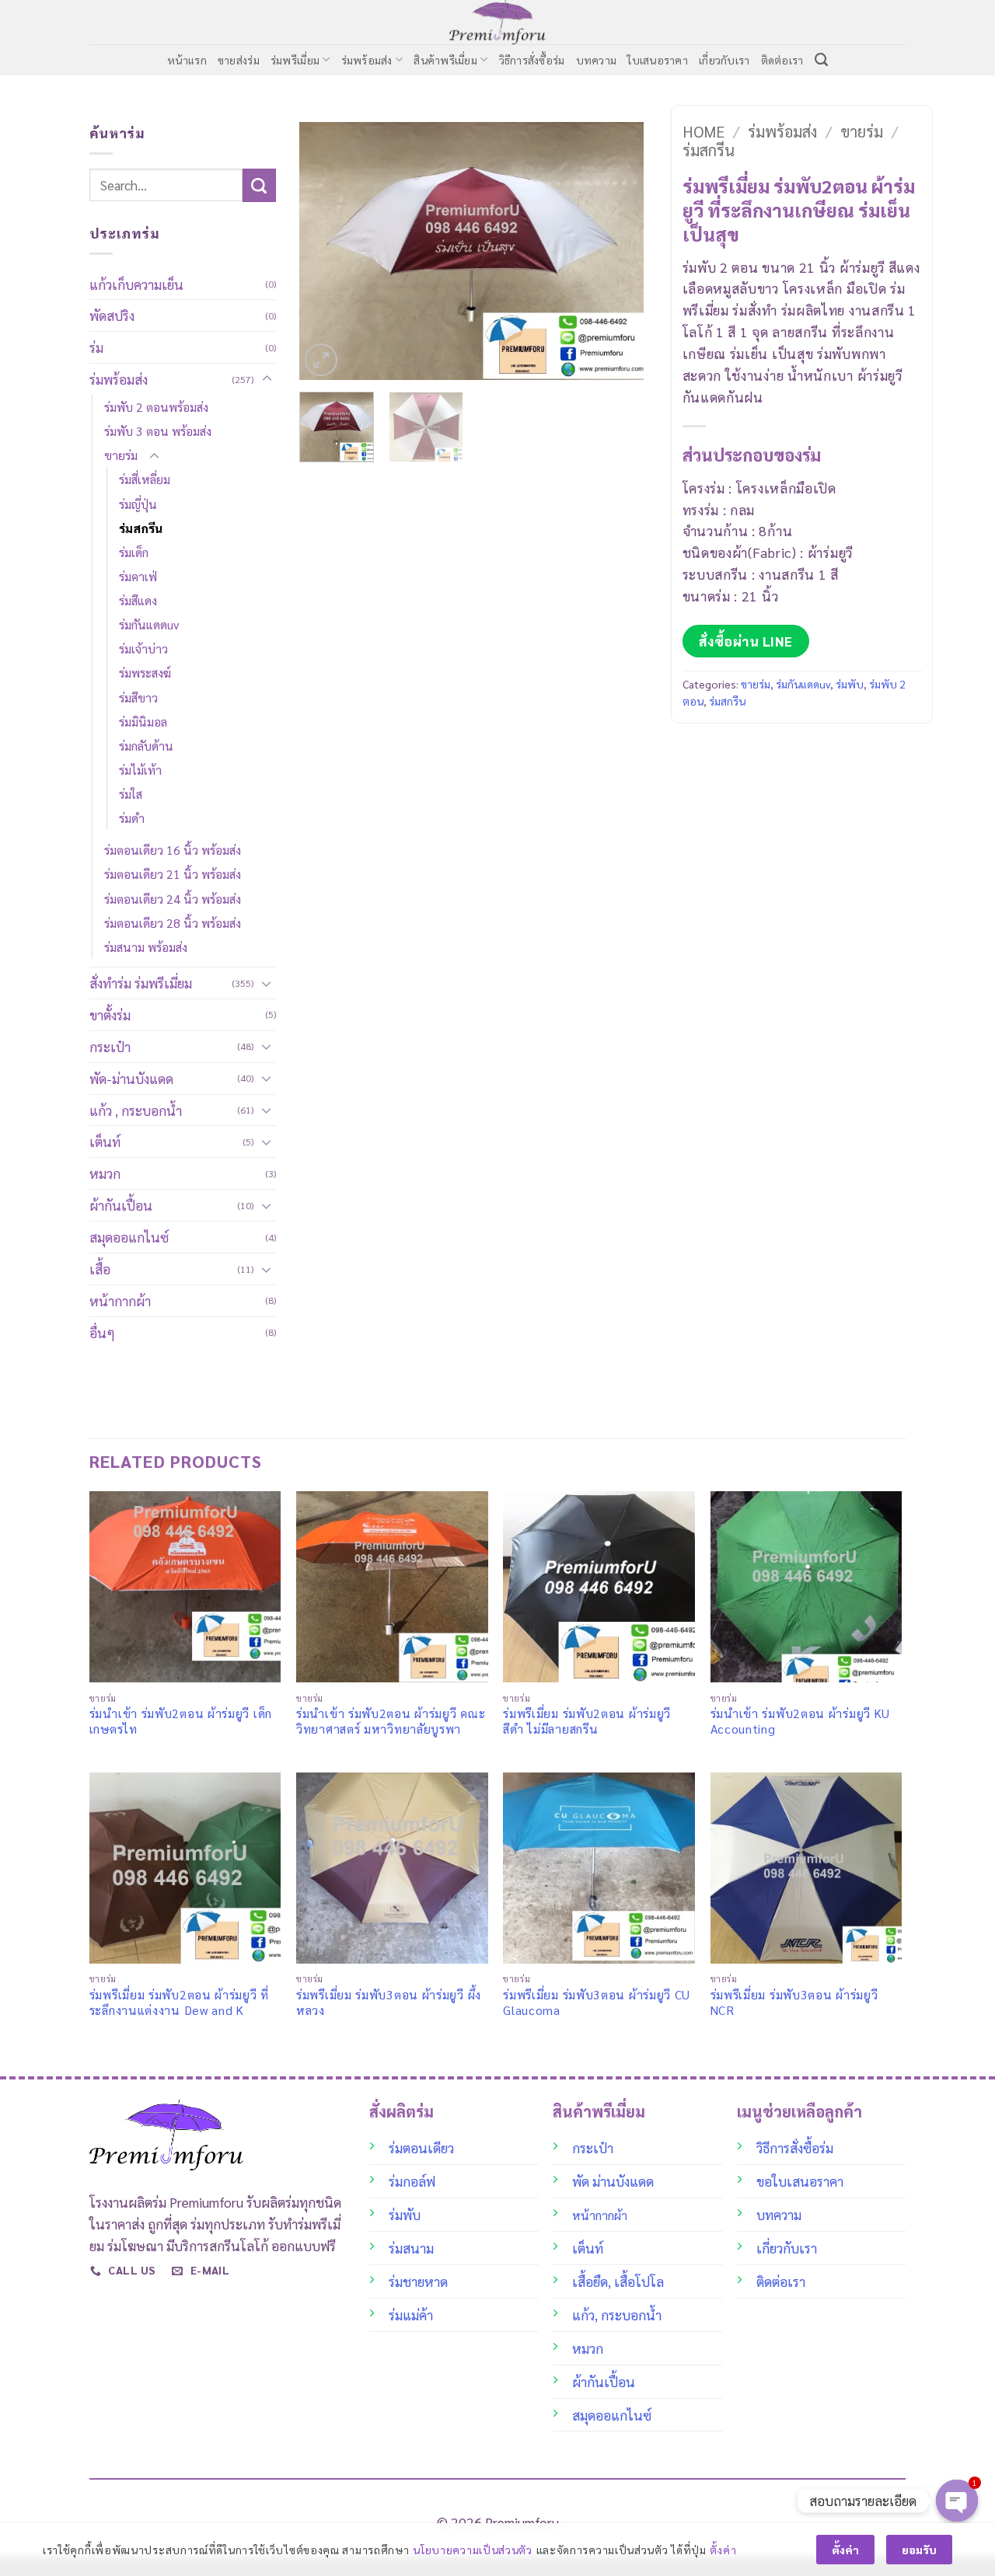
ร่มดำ (132, 818)
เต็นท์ (105, 1141)
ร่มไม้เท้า (140, 770)
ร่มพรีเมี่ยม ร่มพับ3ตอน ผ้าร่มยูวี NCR (794, 2003)
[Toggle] (267, 379)
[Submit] (259, 185)
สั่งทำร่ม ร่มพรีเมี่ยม (141, 983)
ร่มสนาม (411, 2248)
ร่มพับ (850, 684)
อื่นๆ (102, 1332)
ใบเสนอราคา (658, 60)
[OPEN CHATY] (957, 2501)
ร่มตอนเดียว (421, 2147)
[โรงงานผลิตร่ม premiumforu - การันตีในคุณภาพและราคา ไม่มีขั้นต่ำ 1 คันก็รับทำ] (498, 22)
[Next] (616, 251)
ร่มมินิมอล (143, 722)
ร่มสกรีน (141, 528)
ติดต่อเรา (782, 60)
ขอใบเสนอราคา (800, 2181)
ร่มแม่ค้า (411, 2315)
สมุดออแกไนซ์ (129, 1237)
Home (703, 131)
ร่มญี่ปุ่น (138, 504)
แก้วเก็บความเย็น (136, 284)
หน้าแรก (187, 60)
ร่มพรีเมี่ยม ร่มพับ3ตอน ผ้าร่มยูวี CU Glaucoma (597, 2003)
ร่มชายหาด (418, 2281)
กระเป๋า (110, 1046)
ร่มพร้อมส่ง (367, 60)
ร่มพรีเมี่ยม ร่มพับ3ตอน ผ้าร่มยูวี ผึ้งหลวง (389, 2003)
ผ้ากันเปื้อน (121, 1205)
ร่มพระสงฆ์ (145, 673)
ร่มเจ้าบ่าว (143, 648)
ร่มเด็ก (134, 552)
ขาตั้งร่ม (110, 1014)
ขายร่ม (121, 455)
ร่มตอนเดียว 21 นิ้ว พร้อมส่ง (173, 874)
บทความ (597, 60)
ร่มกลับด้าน (146, 746)
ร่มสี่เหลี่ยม (145, 479)
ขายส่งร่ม (239, 60)
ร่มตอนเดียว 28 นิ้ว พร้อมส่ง (173, 923)
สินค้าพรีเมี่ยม (445, 60)
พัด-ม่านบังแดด (131, 1078)
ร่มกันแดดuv (149, 624)
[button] (321, 360)
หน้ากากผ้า (120, 1300)
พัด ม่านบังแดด (613, 2181)
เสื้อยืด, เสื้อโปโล (618, 2281)
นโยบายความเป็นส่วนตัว (473, 2550)
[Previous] (326, 251)
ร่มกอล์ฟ (412, 2181)
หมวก (105, 1173)
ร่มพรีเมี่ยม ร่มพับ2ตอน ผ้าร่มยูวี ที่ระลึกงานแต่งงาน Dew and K (179, 2003)
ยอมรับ (919, 2550)
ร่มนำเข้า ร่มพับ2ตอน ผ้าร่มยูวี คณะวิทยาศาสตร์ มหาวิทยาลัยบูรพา (391, 1721)
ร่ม (96, 347)
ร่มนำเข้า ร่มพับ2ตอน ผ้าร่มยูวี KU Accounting (801, 1721)
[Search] (821, 60)
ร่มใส (131, 794)
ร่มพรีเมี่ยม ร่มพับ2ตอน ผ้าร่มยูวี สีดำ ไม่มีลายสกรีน (587, 1721)
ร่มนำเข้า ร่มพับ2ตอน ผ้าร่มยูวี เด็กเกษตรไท (181, 1721)
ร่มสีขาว (138, 697)
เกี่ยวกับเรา (724, 60)
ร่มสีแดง (138, 600)
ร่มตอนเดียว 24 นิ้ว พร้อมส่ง (173, 899)
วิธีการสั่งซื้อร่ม (532, 60)
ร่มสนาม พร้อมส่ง (146, 947)
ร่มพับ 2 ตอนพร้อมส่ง (156, 407)
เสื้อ (100, 1269)
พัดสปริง (112, 315)
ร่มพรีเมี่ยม (295, 60)
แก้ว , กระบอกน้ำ (136, 1110)
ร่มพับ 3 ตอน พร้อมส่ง (158, 431)
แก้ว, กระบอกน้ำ (617, 2315)
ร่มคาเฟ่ (138, 576)
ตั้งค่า (723, 2550)
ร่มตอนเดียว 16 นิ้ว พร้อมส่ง (173, 850)
